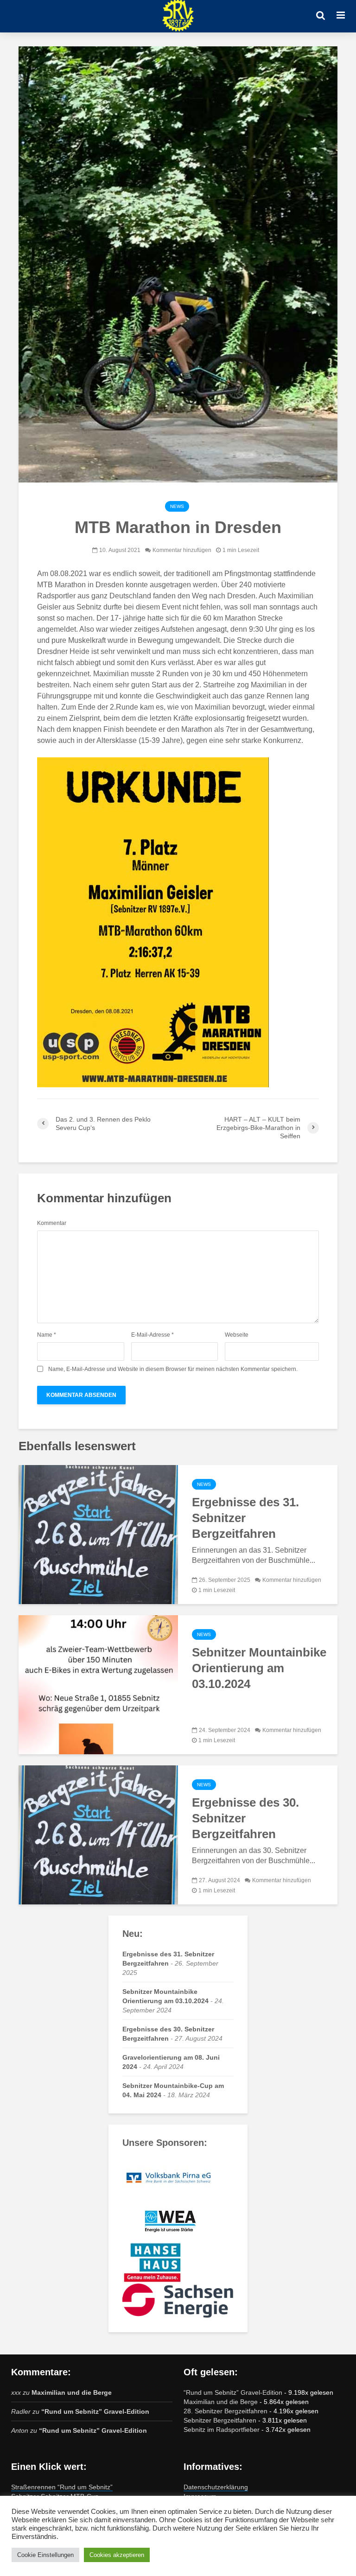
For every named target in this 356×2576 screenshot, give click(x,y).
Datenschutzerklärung (216, 2487)
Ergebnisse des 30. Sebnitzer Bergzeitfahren (245, 1818)
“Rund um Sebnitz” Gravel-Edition (95, 2411)
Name (47, 1335)
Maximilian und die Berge (72, 2392)
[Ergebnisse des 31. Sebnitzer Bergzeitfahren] (98, 1534)
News (177, 506)
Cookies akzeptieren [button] (117, 2555)
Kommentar (52, 1223)
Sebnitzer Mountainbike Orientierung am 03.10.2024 (259, 1668)
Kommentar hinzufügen (182, 550)
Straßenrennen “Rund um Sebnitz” (62, 2487)
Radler (21, 2411)
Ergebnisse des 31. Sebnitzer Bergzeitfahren (245, 1518)
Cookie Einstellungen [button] (45, 2555)
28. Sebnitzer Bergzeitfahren (226, 2411)
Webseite (237, 1335)
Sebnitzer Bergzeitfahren (220, 2420)
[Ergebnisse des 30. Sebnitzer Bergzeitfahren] (98, 1834)
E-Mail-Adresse (153, 1335)
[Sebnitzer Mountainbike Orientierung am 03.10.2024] (98, 1684)
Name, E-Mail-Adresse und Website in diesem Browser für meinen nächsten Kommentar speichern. (173, 1369)
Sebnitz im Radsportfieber (222, 2430)
